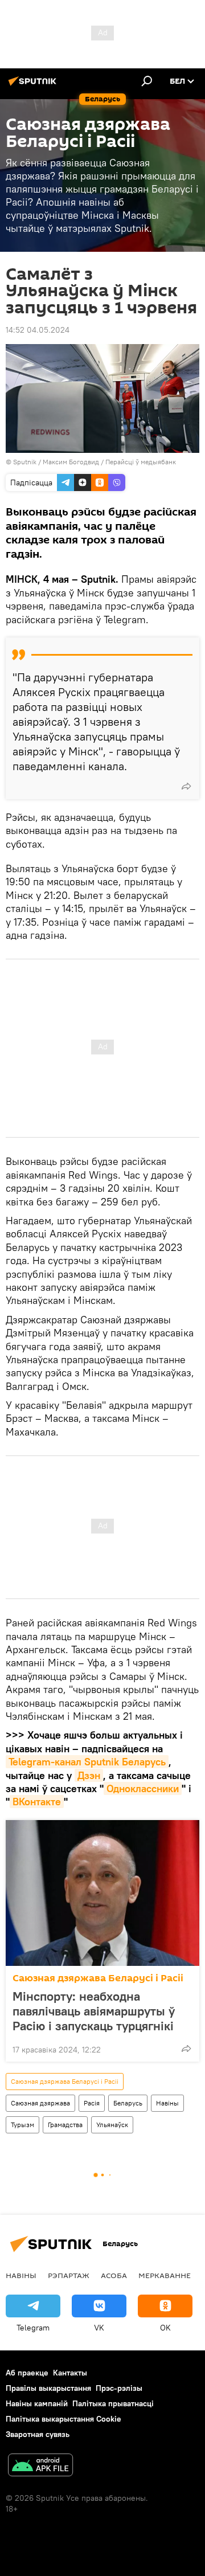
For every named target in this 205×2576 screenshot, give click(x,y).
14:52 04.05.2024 (38, 330)
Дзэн (89, 1775)
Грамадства (65, 2125)
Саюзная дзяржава (40, 2103)
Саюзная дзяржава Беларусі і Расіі (98, 1978)
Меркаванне (165, 2275)
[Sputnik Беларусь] (34, 85)
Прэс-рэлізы (119, 2388)
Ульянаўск (112, 2125)
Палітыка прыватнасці (113, 2403)
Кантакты (70, 2373)
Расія (92, 2103)
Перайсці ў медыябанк (141, 462)
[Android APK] (40, 2466)
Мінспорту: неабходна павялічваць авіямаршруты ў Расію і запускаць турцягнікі (94, 2011)
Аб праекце (27, 2373)
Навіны (167, 2103)
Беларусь (128, 2103)
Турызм (22, 2125)
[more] (186, 786)
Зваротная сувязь (38, 2434)
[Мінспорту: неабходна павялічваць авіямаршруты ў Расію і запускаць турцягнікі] (102, 1893)
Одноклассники (143, 1788)
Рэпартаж (69, 2275)
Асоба (114, 2275)
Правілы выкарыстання (48, 2388)
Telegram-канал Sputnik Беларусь (87, 1762)
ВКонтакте (37, 1802)
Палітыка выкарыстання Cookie (63, 2419)
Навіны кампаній (37, 2403)
